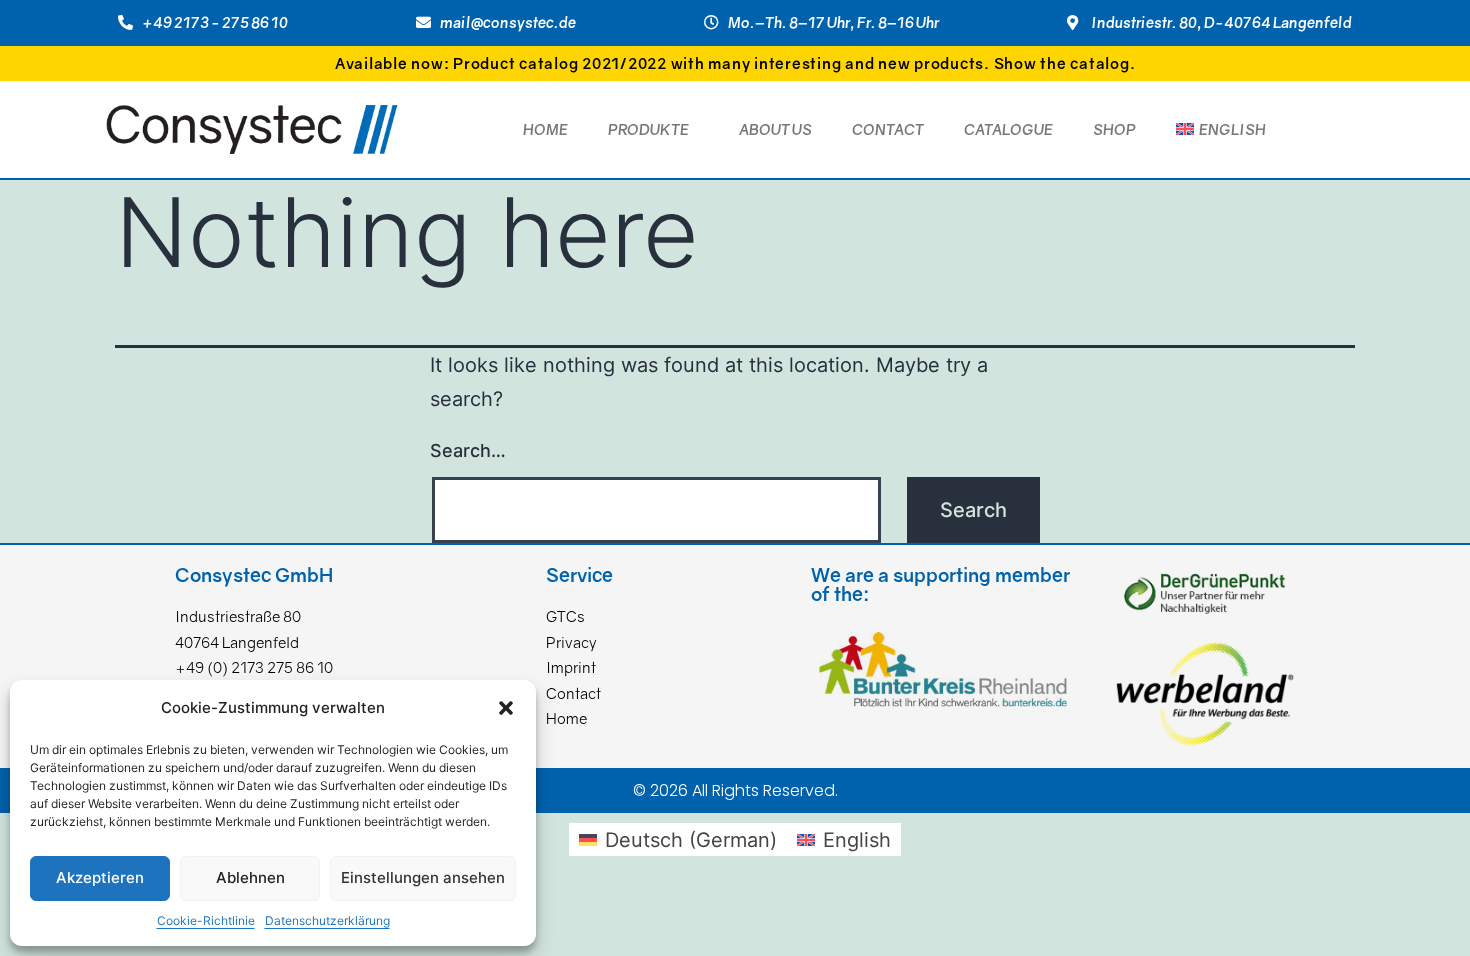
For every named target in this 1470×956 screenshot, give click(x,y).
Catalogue (1008, 129)
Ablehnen (250, 877)
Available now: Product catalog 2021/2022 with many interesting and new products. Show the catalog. (735, 63)
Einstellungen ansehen (423, 877)
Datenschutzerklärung (327, 920)
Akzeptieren (100, 877)
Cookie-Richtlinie (206, 920)
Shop (1114, 129)
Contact (888, 129)
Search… (468, 450)
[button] (506, 708)
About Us (775, 129)
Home (545, 129)
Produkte (648, 129)
